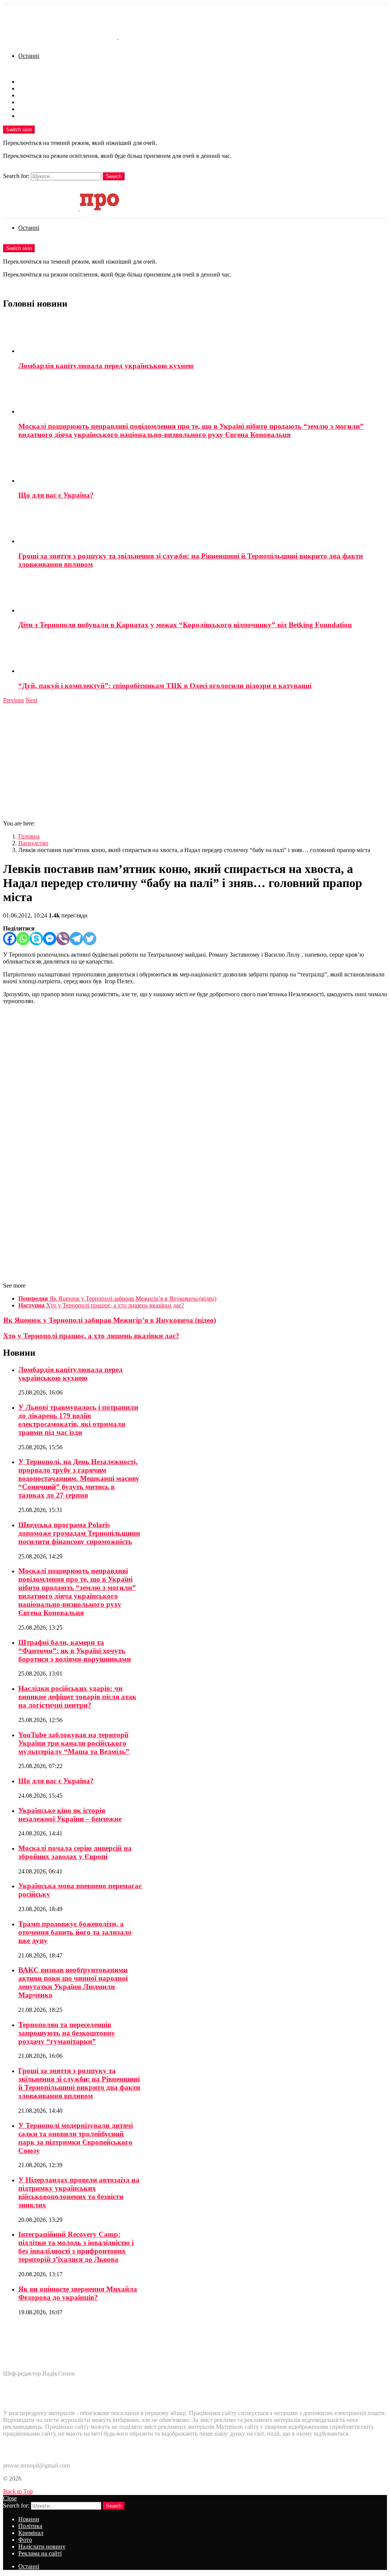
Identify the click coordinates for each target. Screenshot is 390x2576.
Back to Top (18, 2491)
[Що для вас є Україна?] (203, 465)
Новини (29, 82)
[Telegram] (76, 939)
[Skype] (36, 939)
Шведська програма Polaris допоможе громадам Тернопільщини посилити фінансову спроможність (79, 1533)
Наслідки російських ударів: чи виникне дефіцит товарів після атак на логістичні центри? (77, 1697)
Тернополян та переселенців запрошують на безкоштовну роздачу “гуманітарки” (67, 2033)
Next (31, 700)
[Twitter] (90, 939)
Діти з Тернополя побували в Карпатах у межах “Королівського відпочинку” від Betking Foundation (185, 625)
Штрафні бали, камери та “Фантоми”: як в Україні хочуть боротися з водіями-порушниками (75, 1651)
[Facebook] (10, 939)
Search (114, 176)
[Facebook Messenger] (50, 939)
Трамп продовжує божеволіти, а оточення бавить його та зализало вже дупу (75, 1932)
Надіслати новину (42, 109)
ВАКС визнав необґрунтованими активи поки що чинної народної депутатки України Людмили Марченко (73, 1982)
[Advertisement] (195, 761)
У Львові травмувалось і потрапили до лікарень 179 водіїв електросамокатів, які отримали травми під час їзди (78, 1420)
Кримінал (31, 95)
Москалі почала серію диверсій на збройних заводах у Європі (75, 1852)
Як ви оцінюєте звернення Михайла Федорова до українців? (78, 2293)
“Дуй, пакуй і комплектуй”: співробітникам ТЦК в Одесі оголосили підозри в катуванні (165, 686)
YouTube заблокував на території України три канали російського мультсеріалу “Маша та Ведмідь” (74, 1743)
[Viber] (63, 939)
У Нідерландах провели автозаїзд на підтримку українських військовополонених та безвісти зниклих (79, 2192)
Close (10, 2498)
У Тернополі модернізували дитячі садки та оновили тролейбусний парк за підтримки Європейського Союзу (76, 2138)
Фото (25, 102)
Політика (30, 88)
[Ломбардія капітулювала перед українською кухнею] (203, 336)
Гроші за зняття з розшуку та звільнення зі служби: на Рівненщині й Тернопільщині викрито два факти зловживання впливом (79, 2083)
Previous (14, 700)
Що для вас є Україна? (56, 495)
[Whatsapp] (23, 939)
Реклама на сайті (40, 116)
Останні (29, 56)
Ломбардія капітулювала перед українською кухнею (106, 366)
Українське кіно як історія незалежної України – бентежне (70, 1815)
